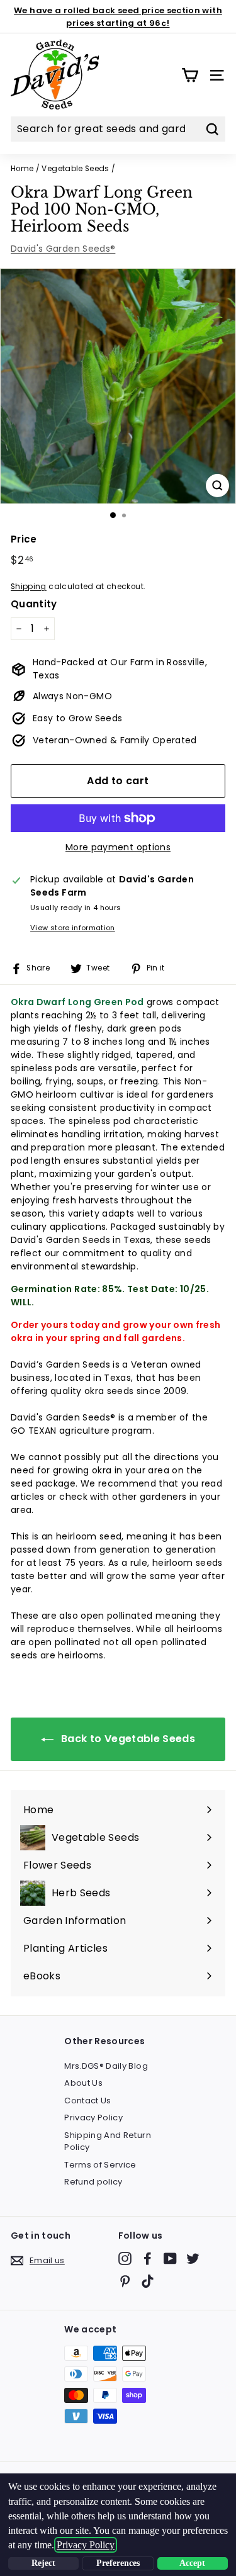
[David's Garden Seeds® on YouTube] (170, 2258)
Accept (192, 2563)
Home (22, 169)
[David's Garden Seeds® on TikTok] (148, 2281)
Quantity (34, 604)
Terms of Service (100, 2165)
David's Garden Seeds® (63, 249)
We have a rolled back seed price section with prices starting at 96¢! (118, 17)
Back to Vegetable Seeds (127, 1739)
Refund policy (93, 2182)
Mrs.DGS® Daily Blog (106, 2066)
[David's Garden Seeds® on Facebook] (148, 2258)
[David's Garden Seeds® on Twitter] (193, 2258)
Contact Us (88, 2101)
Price (24, 539)
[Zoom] (217, 486)
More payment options (118, 847)
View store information (73, 928)
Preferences (118, 2563)
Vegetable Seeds (75, 169)
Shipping (29, 587)
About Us (83, 2083)
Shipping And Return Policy (108, 2141)
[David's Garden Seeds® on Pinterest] (125, 2281)
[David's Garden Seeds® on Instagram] (125, 2258)
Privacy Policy (93, 2118)
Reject (43, 2563)
